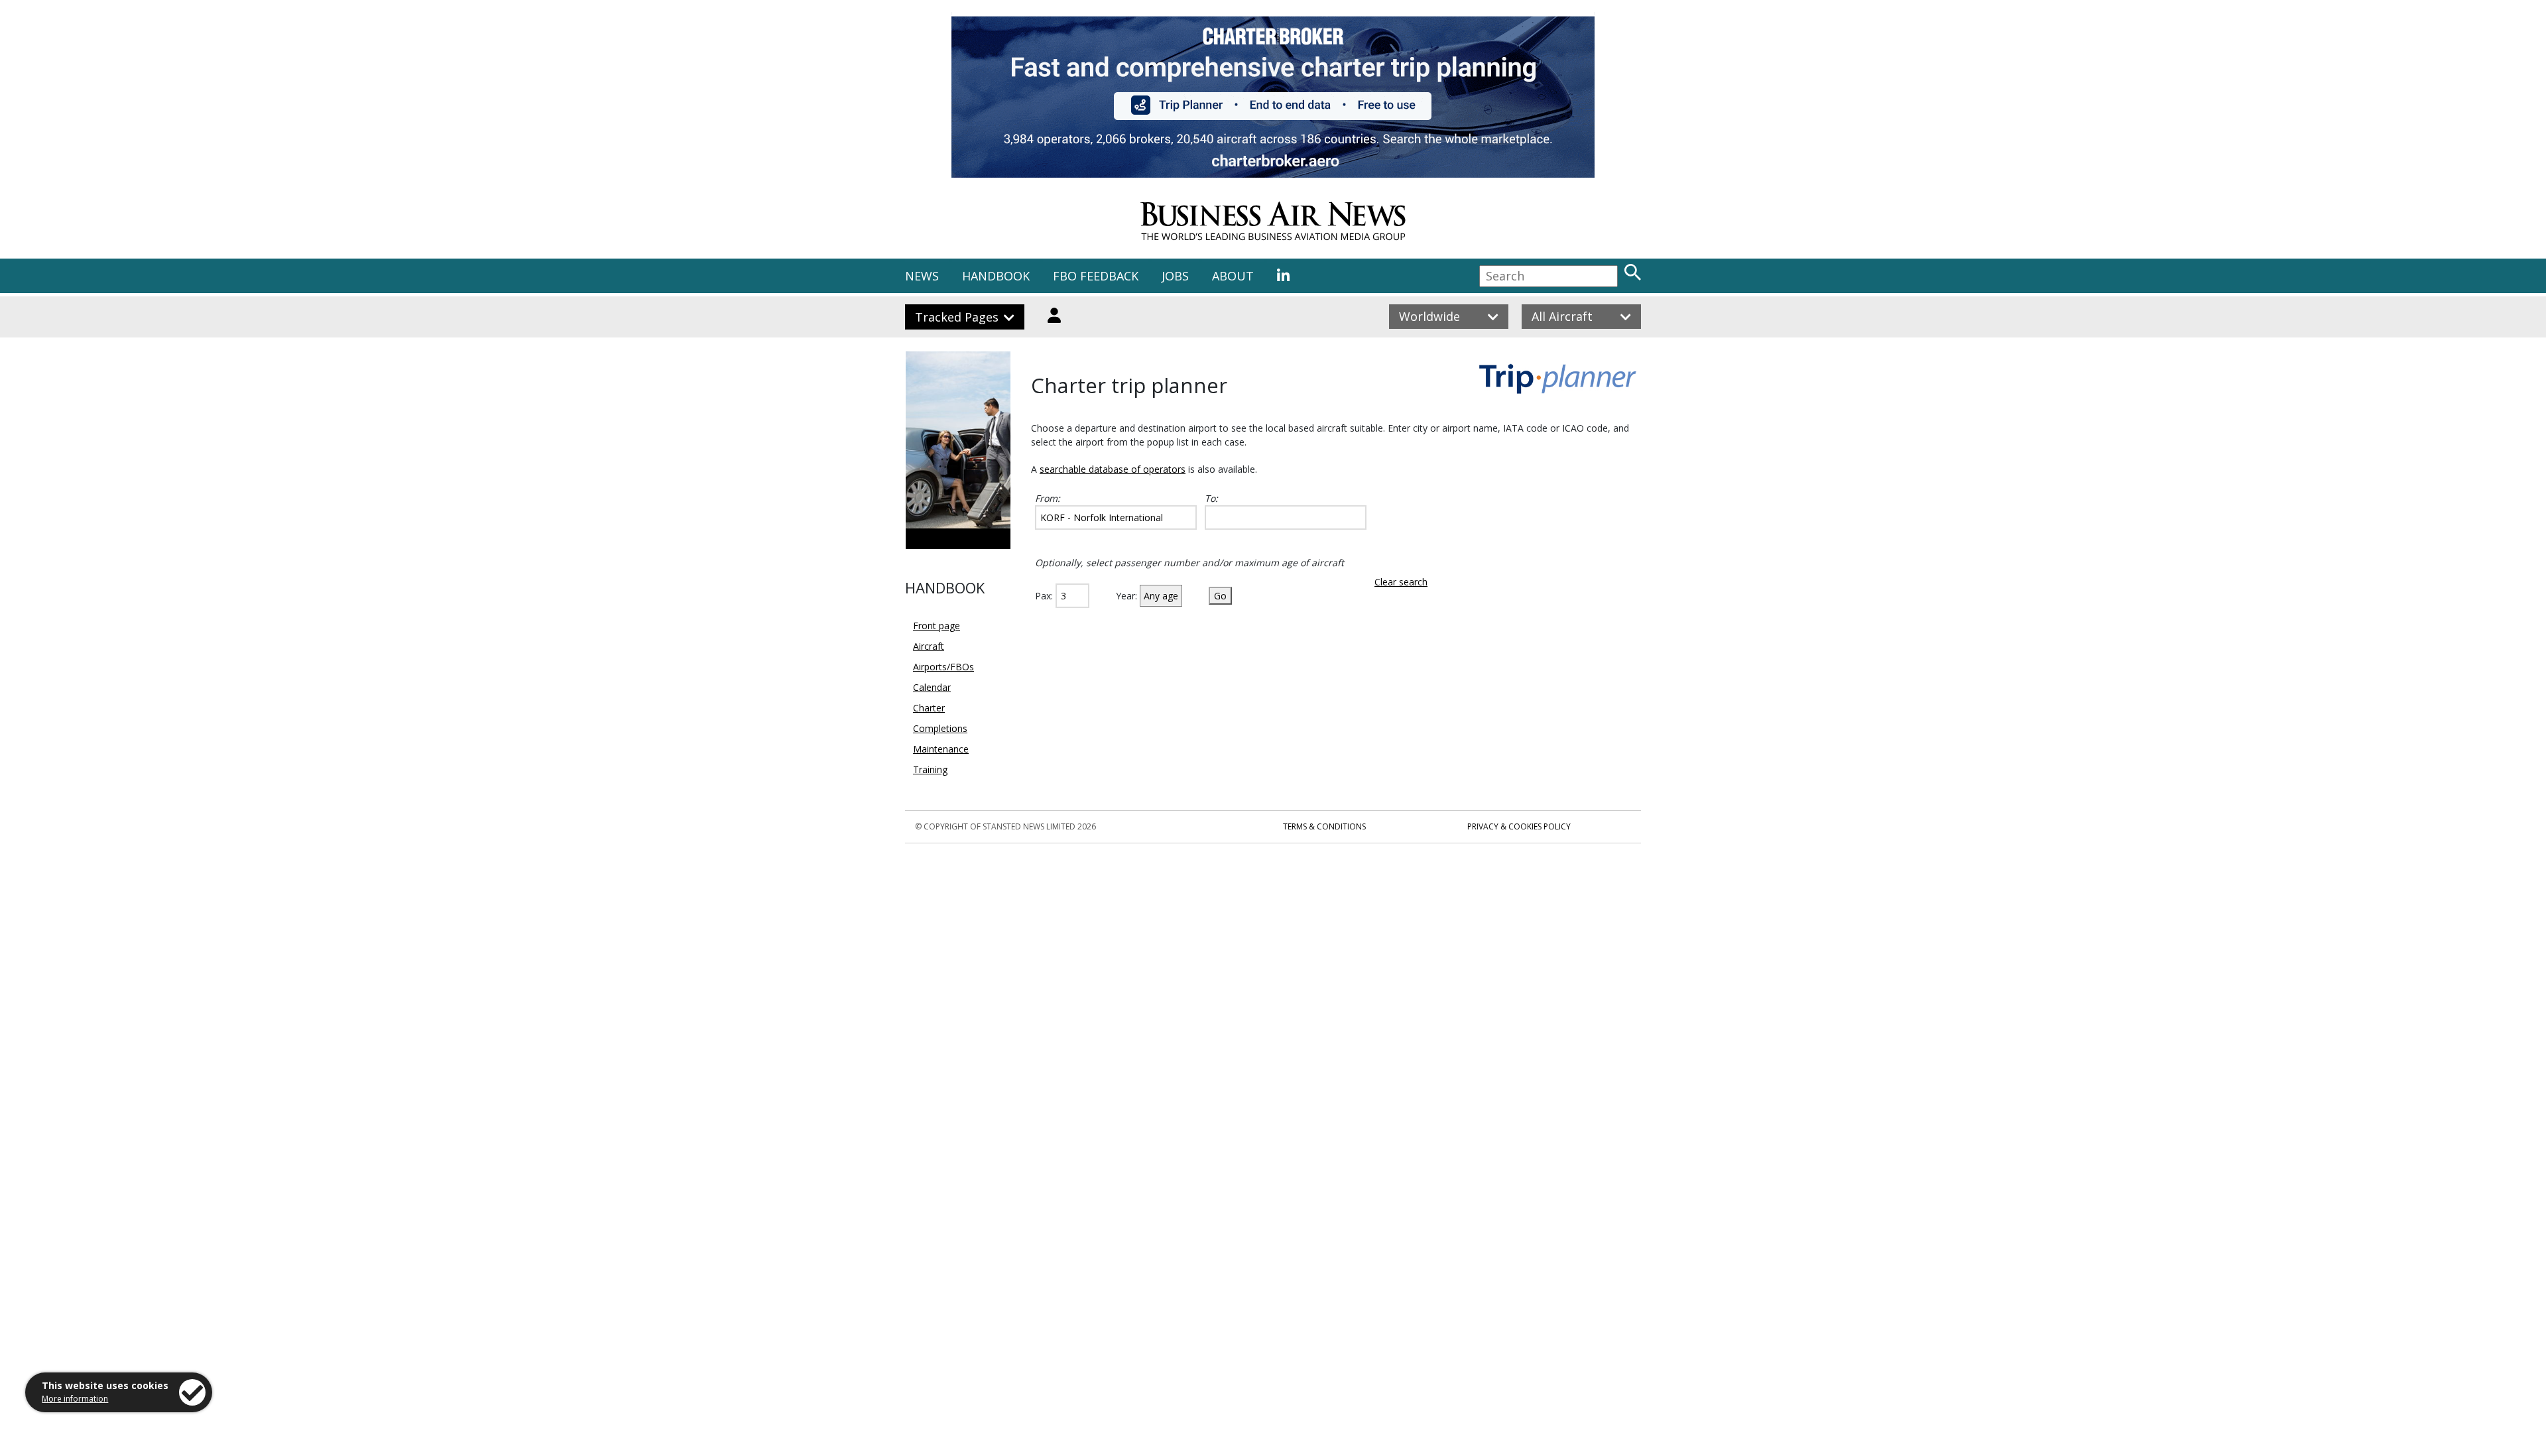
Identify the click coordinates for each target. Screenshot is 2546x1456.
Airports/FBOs (943, 667)
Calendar (932, 687)
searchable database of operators (1113, 469)
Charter (929, 708)
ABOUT (1233, 276)
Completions (940, 728)
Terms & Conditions (1324, 826)
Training (930, 769)
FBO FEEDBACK (1096, 276)
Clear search (1401, 582)
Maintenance (941, 749)
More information (75, 1399)
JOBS (1175, 276)
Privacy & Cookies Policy (1519, 826)
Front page (937, 626)
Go (1220, 596)
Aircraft (929, 646)
